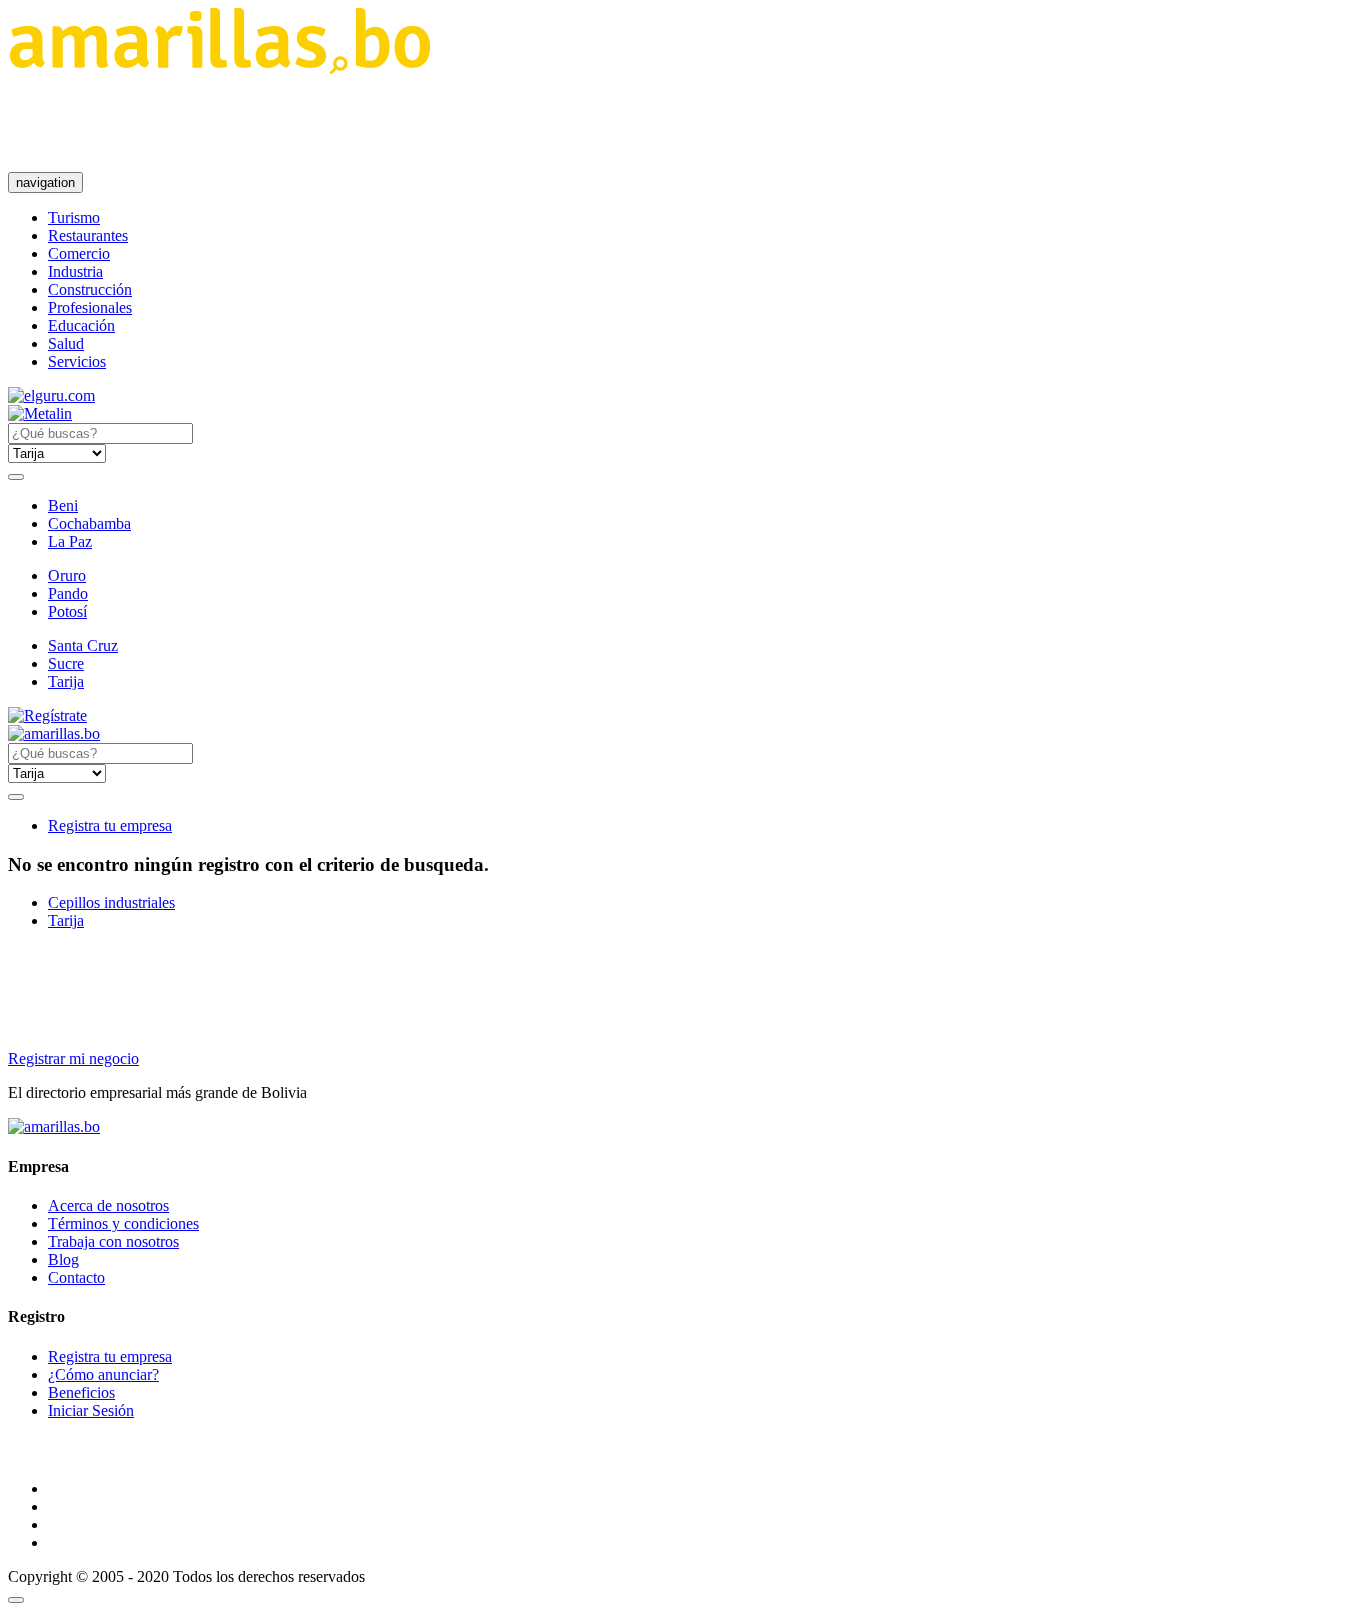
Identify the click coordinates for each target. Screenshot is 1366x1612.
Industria (75, 271)
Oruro (67, 575)
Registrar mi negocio (73, 1058)
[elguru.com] (51, 395)
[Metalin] (40, 413)
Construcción (90, 289)
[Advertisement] (372, 123)
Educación (81, 325)
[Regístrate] (683, 716)
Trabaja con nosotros (113, 1241)
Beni (63, 505)
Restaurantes (88, 235)
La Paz (70, 541)
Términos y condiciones (123, 1223)
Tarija (66, 681)
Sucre (66, 663)
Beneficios (81, 1392)
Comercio (79, 253)
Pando (68, 593)
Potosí (67, 611)
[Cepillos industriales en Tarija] (219, 68)
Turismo (74, 217)
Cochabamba (89, 523)
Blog (63, 1259)
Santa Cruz (83, 645)
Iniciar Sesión (91, 1410)
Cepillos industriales (111, 902)
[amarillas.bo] (54, 1126)
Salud (66, 343)
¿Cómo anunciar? (103, 1374)
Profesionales (90, 307)
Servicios (77, 361)
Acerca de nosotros (108, 1205)
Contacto (76, 1277)
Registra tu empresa (110, 825)
